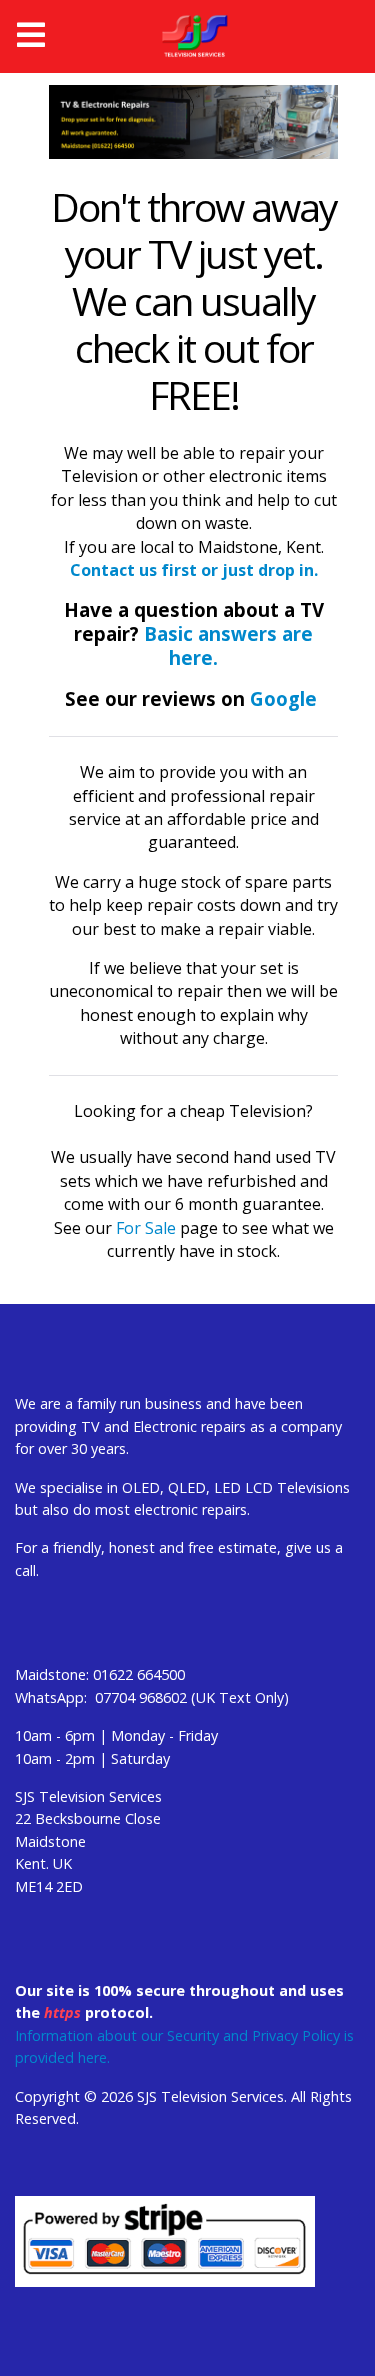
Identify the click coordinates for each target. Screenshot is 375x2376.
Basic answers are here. (226, 645)
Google (283, 698)
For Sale (146, 1228)
